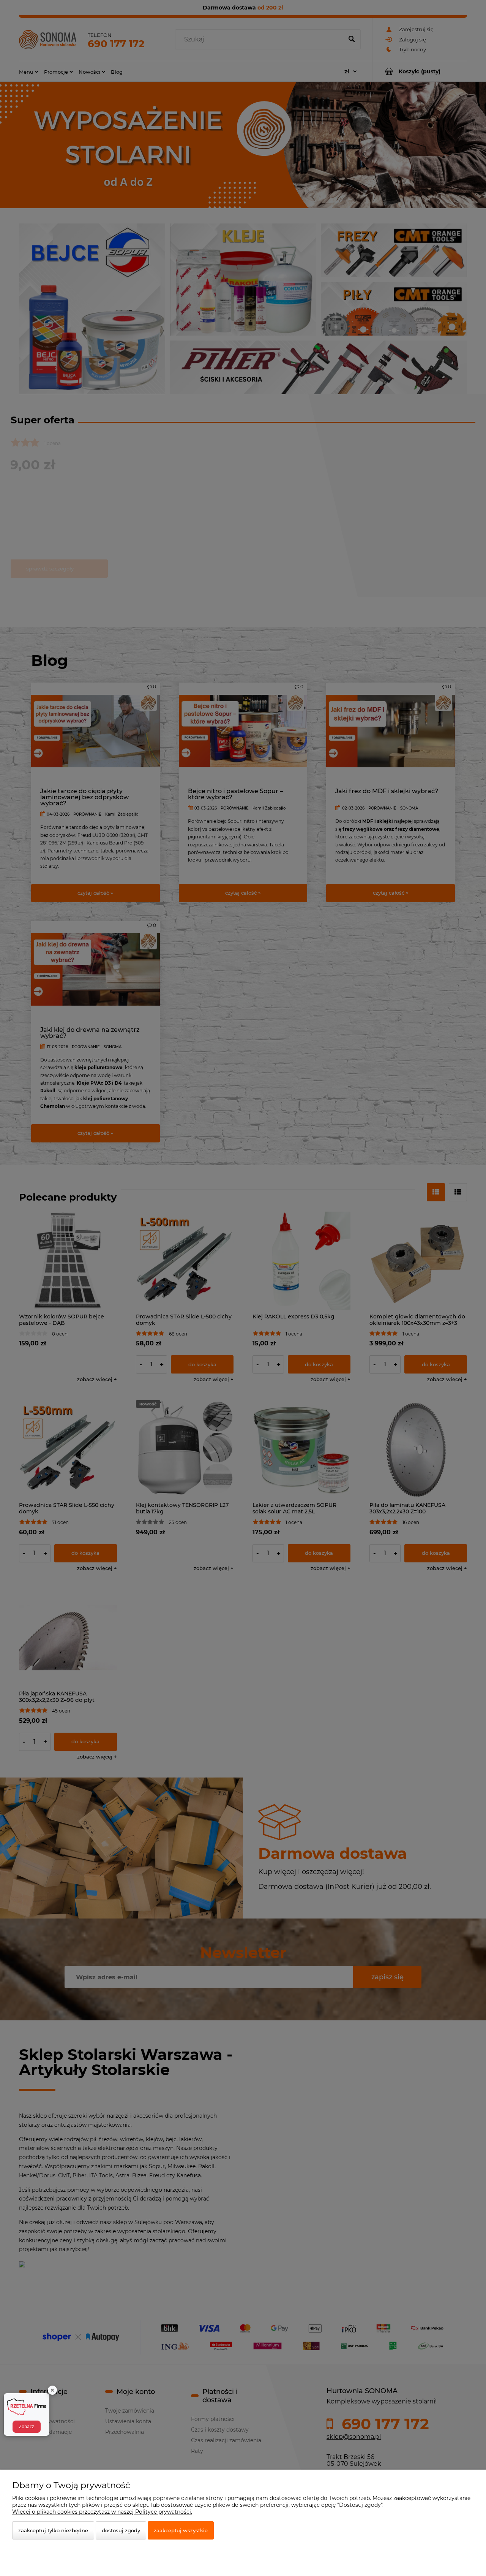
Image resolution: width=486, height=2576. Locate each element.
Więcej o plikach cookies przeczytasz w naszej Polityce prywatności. (102, 2512)
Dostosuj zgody (121, 2530)
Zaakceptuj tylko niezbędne (53, 2530)
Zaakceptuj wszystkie (181, 2530)
